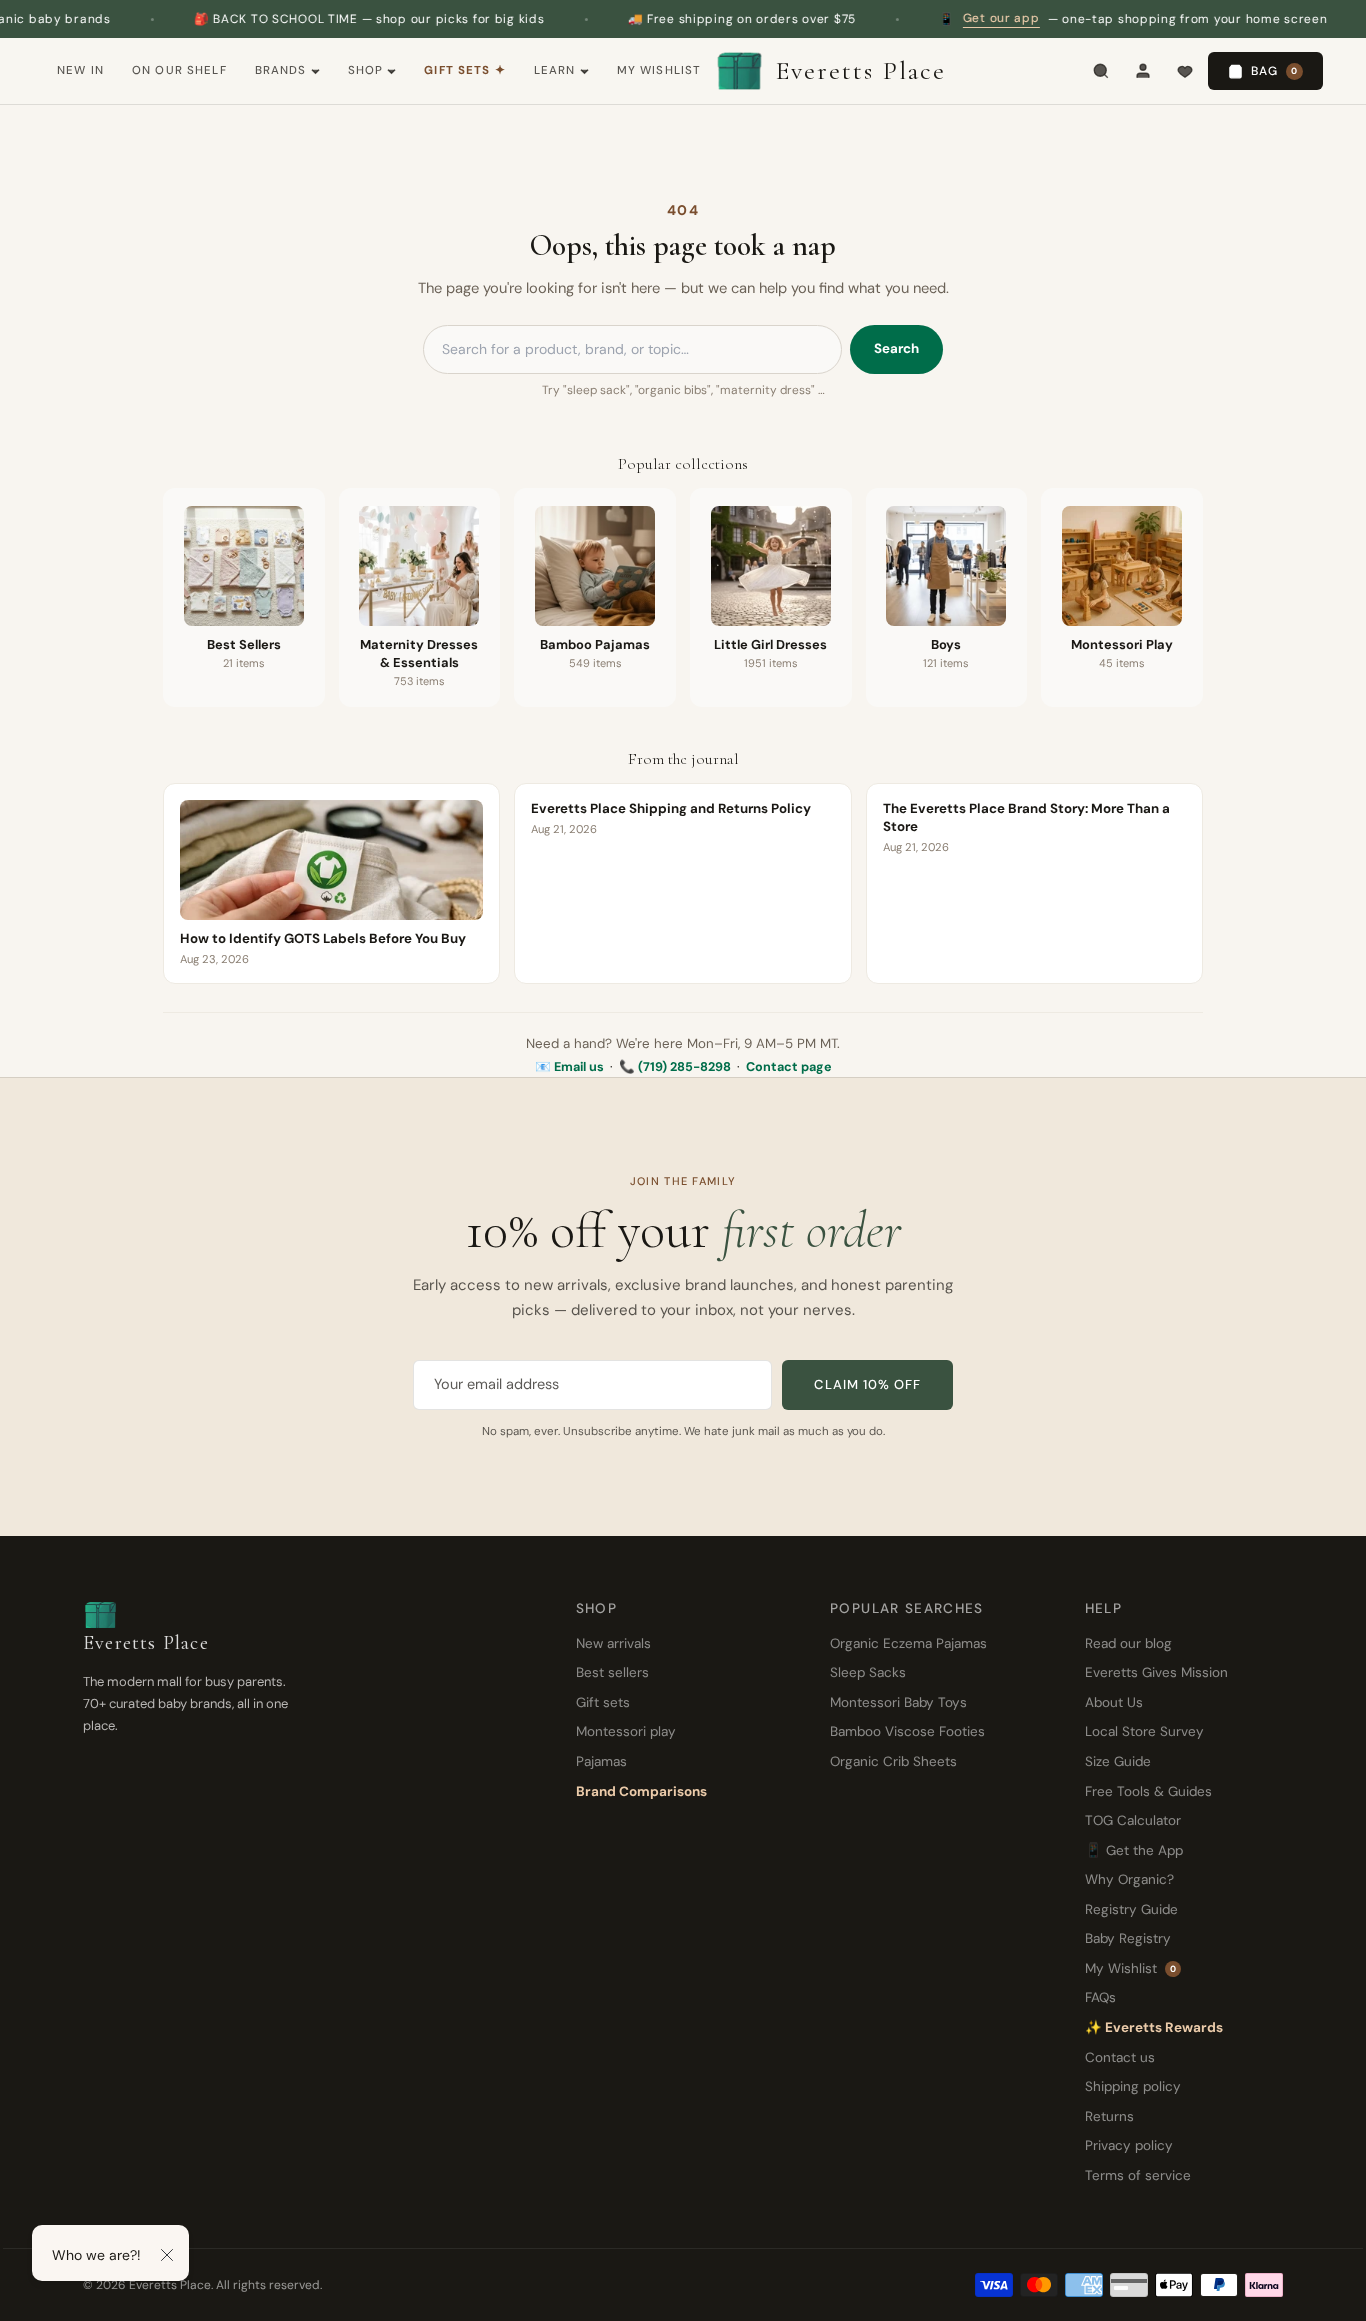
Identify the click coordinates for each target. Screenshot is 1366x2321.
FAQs (1100, 1997)
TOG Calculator (1133, 1820)
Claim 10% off (867, 1384)
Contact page (789, 1067)
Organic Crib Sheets (893, 1761)
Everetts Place (861, 70)
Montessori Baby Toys (898, 1702)
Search (896, 348)
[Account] (1143, 71)
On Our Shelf (179, 70)
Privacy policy (1129, 2145)
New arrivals (613, 1643)
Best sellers (612, 1672)
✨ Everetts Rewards (1154, 2027)
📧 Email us (569, 1067)
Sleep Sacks (868, 1672)
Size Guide (1118, 1761)
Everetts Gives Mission (1156, 1672)
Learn (555, 70)
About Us (1114, 1702)
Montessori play (626, 1731)
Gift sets (603, 1702)
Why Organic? (1129, 1879)
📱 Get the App (1134, 1850)
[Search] (1101, 71)
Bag (1274, 71)
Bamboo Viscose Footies (907, 1731)
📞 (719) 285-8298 (675, 1067)
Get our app (946, 18)
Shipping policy (1133, 2086)
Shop (366, 70)
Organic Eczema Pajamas (908, 1643)
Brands (281, 70)
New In (80, 70)
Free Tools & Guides (1148, 1791)
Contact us (1120, 2057)
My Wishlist (659, 70)
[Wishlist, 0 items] (1185, 71)
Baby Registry (1128, 1938)
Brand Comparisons (641, 1791)
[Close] (167, 2255)
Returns (1109, 2116)
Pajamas (601, 1761)
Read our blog (1128, 1643)
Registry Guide (1131, 1909)
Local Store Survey (1144, 1731)
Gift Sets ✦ (465, 70)
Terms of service (1138, 2175)
